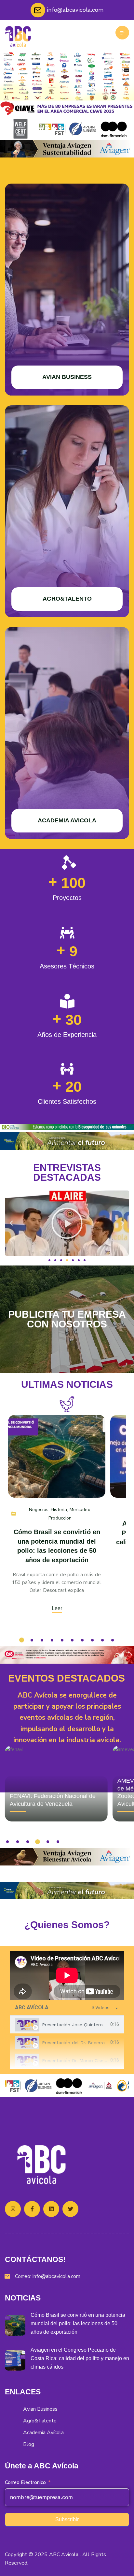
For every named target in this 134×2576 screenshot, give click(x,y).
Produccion (60, 1518)
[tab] (67, 2024)
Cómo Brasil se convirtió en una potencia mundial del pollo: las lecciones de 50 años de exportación (78, 2323)
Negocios (39, 1510)
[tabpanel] (67, 1975)
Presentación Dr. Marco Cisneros (77, 2060)
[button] (11, 1223)
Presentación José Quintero (72, 2025)
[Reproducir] (67, 1223)
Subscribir (67, 2519)
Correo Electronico (25, 2482)
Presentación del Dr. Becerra (73, 2043)
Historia (59, 1510)
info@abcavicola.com (56, 2276)
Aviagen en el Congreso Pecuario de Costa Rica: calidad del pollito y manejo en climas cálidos (80, 2358)
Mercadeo (80, 1510)
